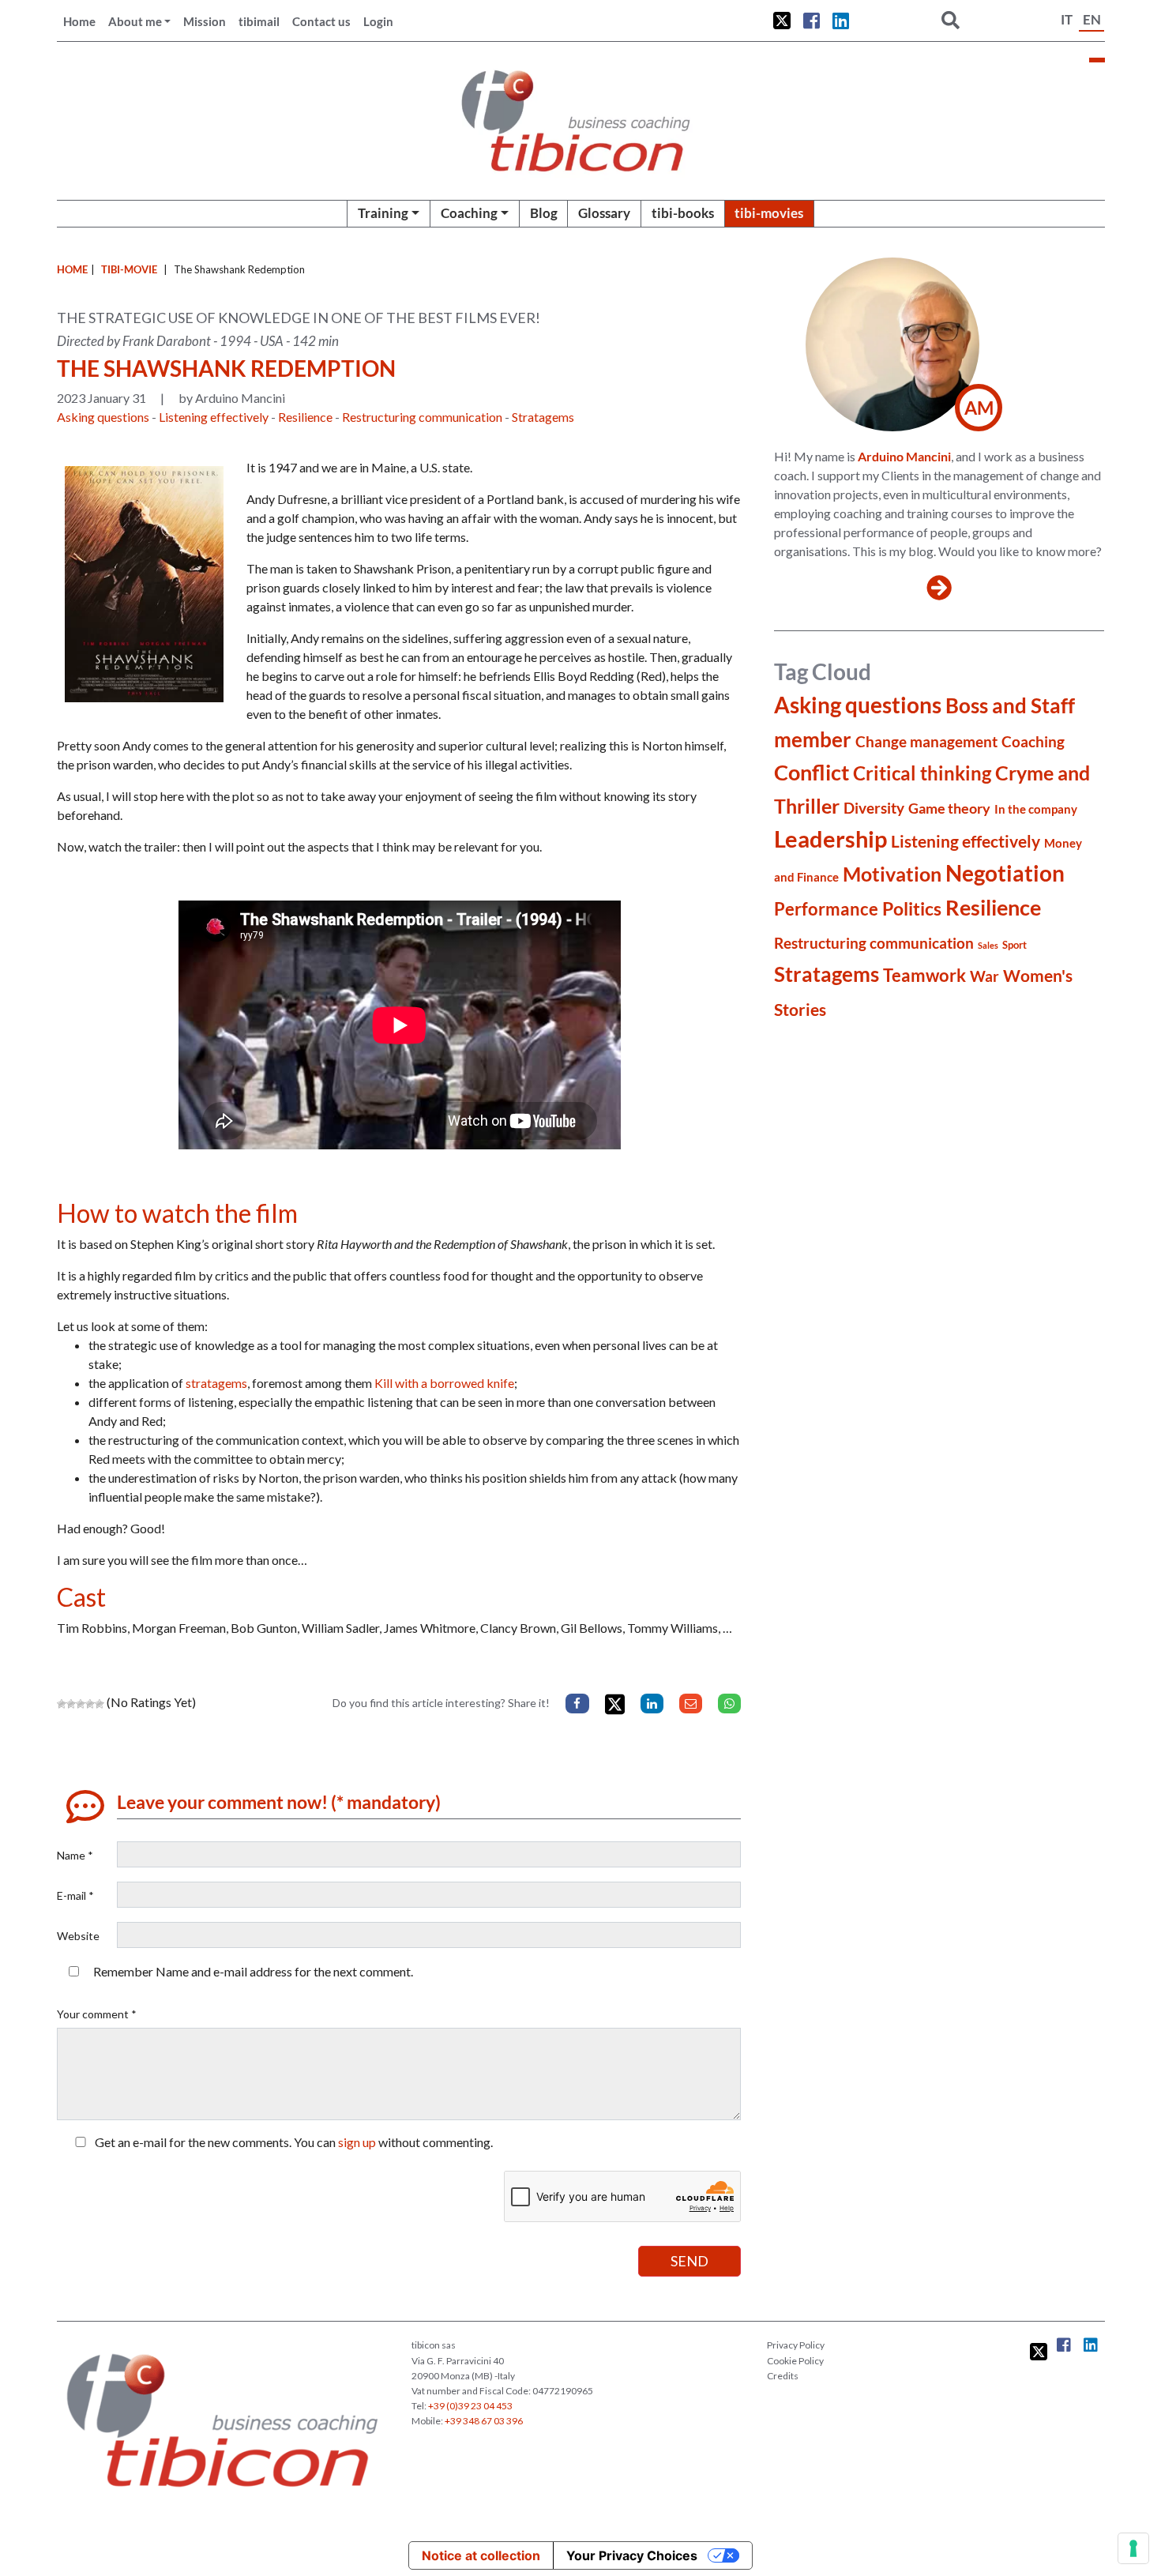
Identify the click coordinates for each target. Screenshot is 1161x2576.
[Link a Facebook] (812, 21)
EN (1092, 19)
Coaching (469, 213)
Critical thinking (922, 773)
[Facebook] (577, 1704)
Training (383, 213)
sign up (357, 2142)
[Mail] (691, 1704)
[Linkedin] (652, 1704)
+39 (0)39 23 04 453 (470, 2406)
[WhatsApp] (729, 1704)
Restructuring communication (422, 417)
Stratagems (543, 417)
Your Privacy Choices (632, 2555)
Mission (205, 21)
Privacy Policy (796, 2345)
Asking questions (103, 417)
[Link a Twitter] (782, 21)
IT (1067, 19)
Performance (826, 909)
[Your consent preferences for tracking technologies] (1133, 2548)
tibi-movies (769, 213)
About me (135, 21)
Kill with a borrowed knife (444, 1383)
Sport (1014, 945)
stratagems (216, 1383)
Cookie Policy (795, 2361)
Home (79, 21)
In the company (1036, 809)
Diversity (874, 808)
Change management (926, 741)
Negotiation (1005, 873)
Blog (544, 213)
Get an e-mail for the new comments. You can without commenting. (293, 2142)
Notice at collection (481, 2555)
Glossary (604, 213)
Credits (783, 2376)
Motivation (892, 874)
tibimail (259, 21)
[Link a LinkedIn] (841, 21)
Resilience (305, 417)
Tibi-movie (129, 269)
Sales (988, 945)
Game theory (949, 808)
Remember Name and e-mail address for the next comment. (253, 1971)
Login (378, 21)
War (984, 976)
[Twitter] (615, 1704)
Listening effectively (214, 417)
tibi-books (683, 213)
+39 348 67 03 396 (484, 2421)
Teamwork (924, 975)
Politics (912, 908)
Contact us (321, 21)
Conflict (812, 772)
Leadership (830, 839)
